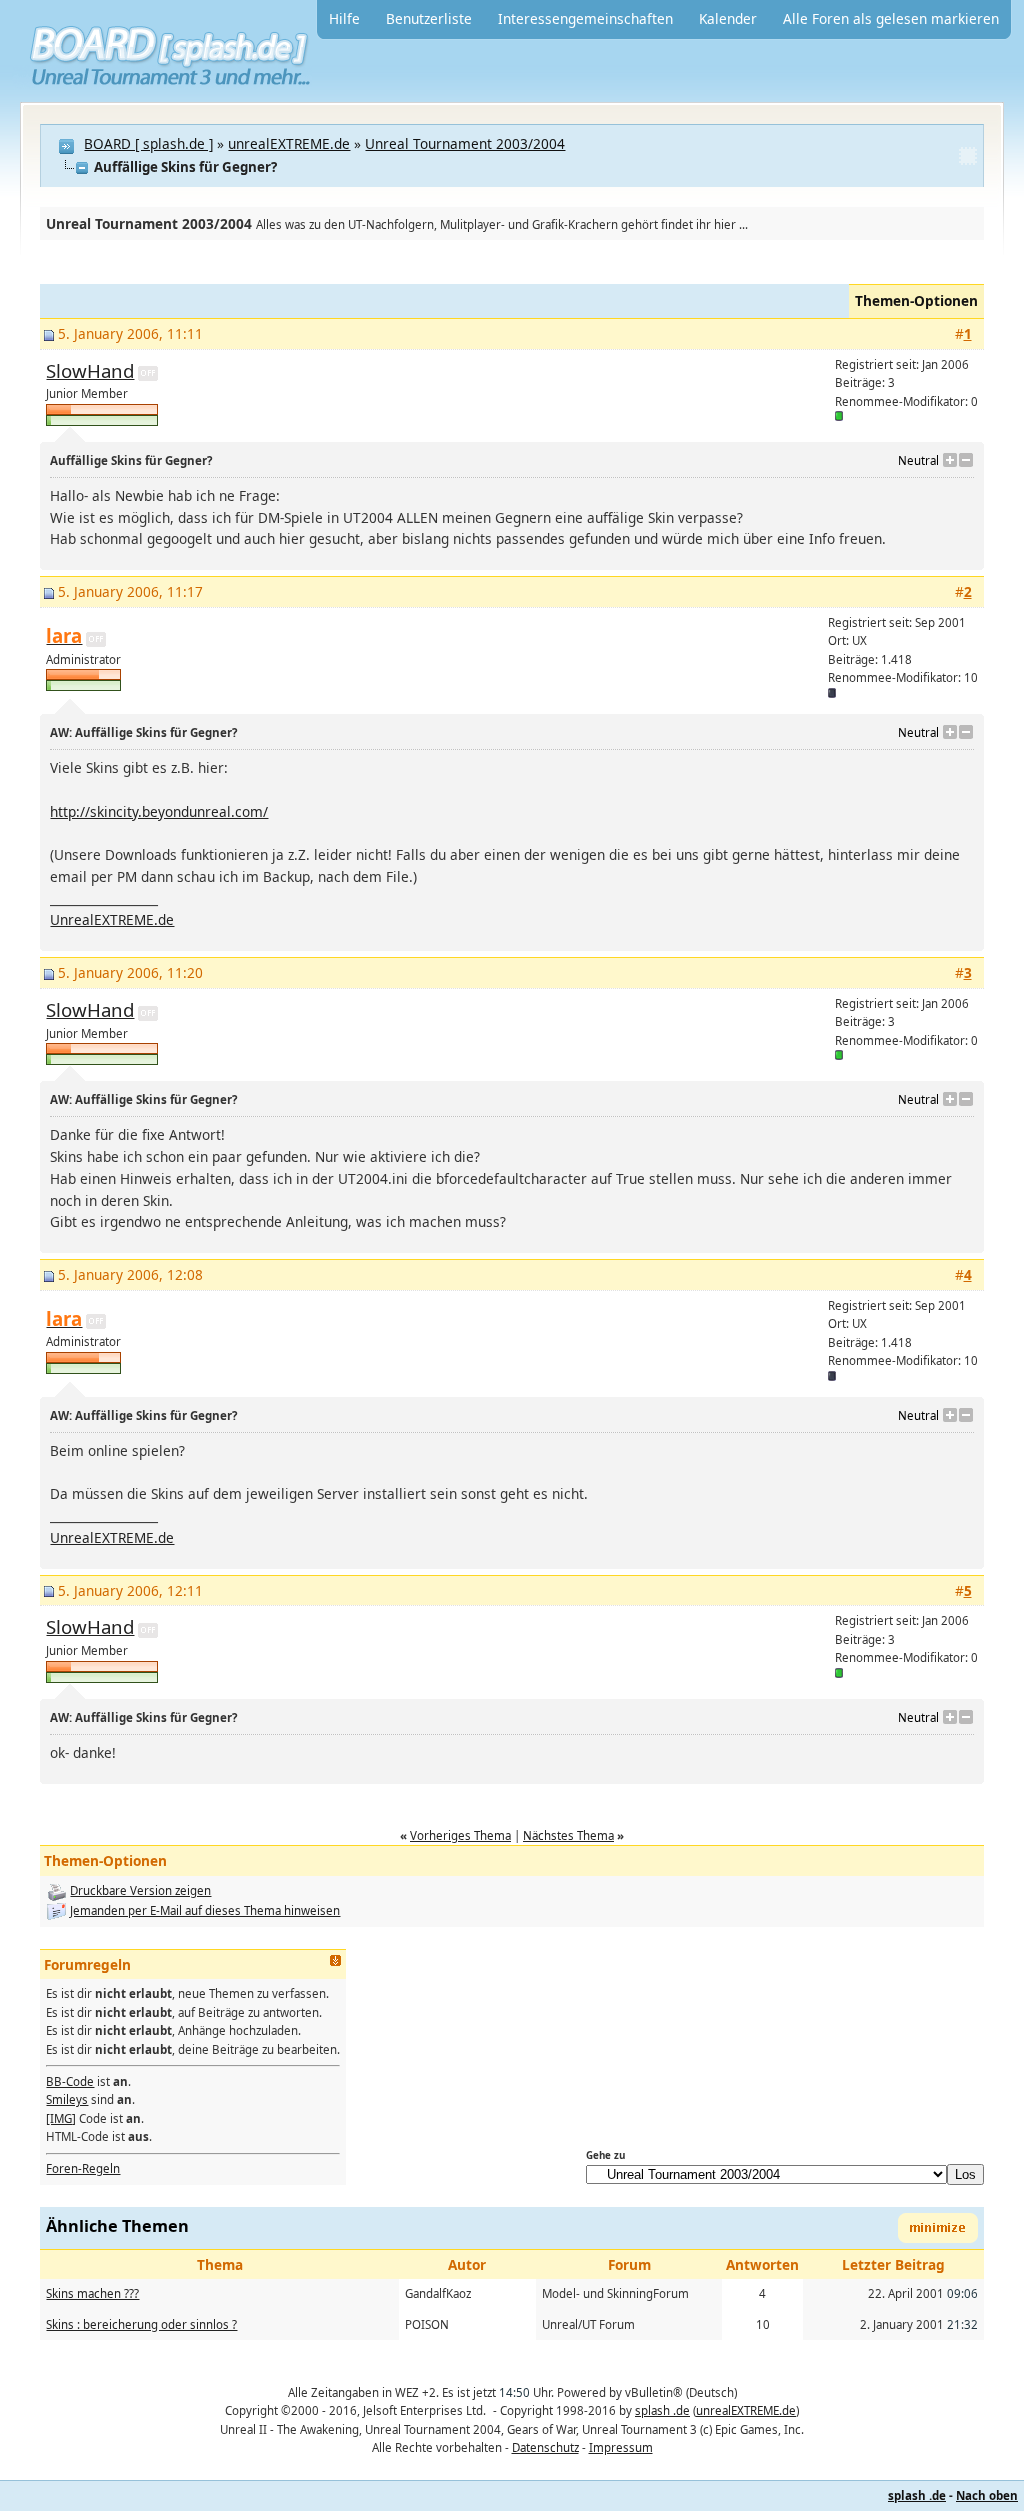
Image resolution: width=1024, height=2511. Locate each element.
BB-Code (70, 2081)
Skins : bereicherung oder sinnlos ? (141, 2324)
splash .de (662, 2410)
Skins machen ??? (92, 2293)
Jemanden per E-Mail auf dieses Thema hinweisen (205, 1910)
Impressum (621, 2447)
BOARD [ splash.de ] (148, 143)
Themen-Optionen (916, 300)
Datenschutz (545, 2447)
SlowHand (90, 370)
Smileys (67, 2099)
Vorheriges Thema (460, 1835)
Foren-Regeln (83, 2168)
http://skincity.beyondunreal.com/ (159, 811)
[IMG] (61, 2118)
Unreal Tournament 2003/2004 (465, 143)
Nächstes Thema (568, 1835)
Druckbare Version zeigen (140, 1890)
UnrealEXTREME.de (112, 919)
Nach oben (987, 2495)
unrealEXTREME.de (289, 143)
